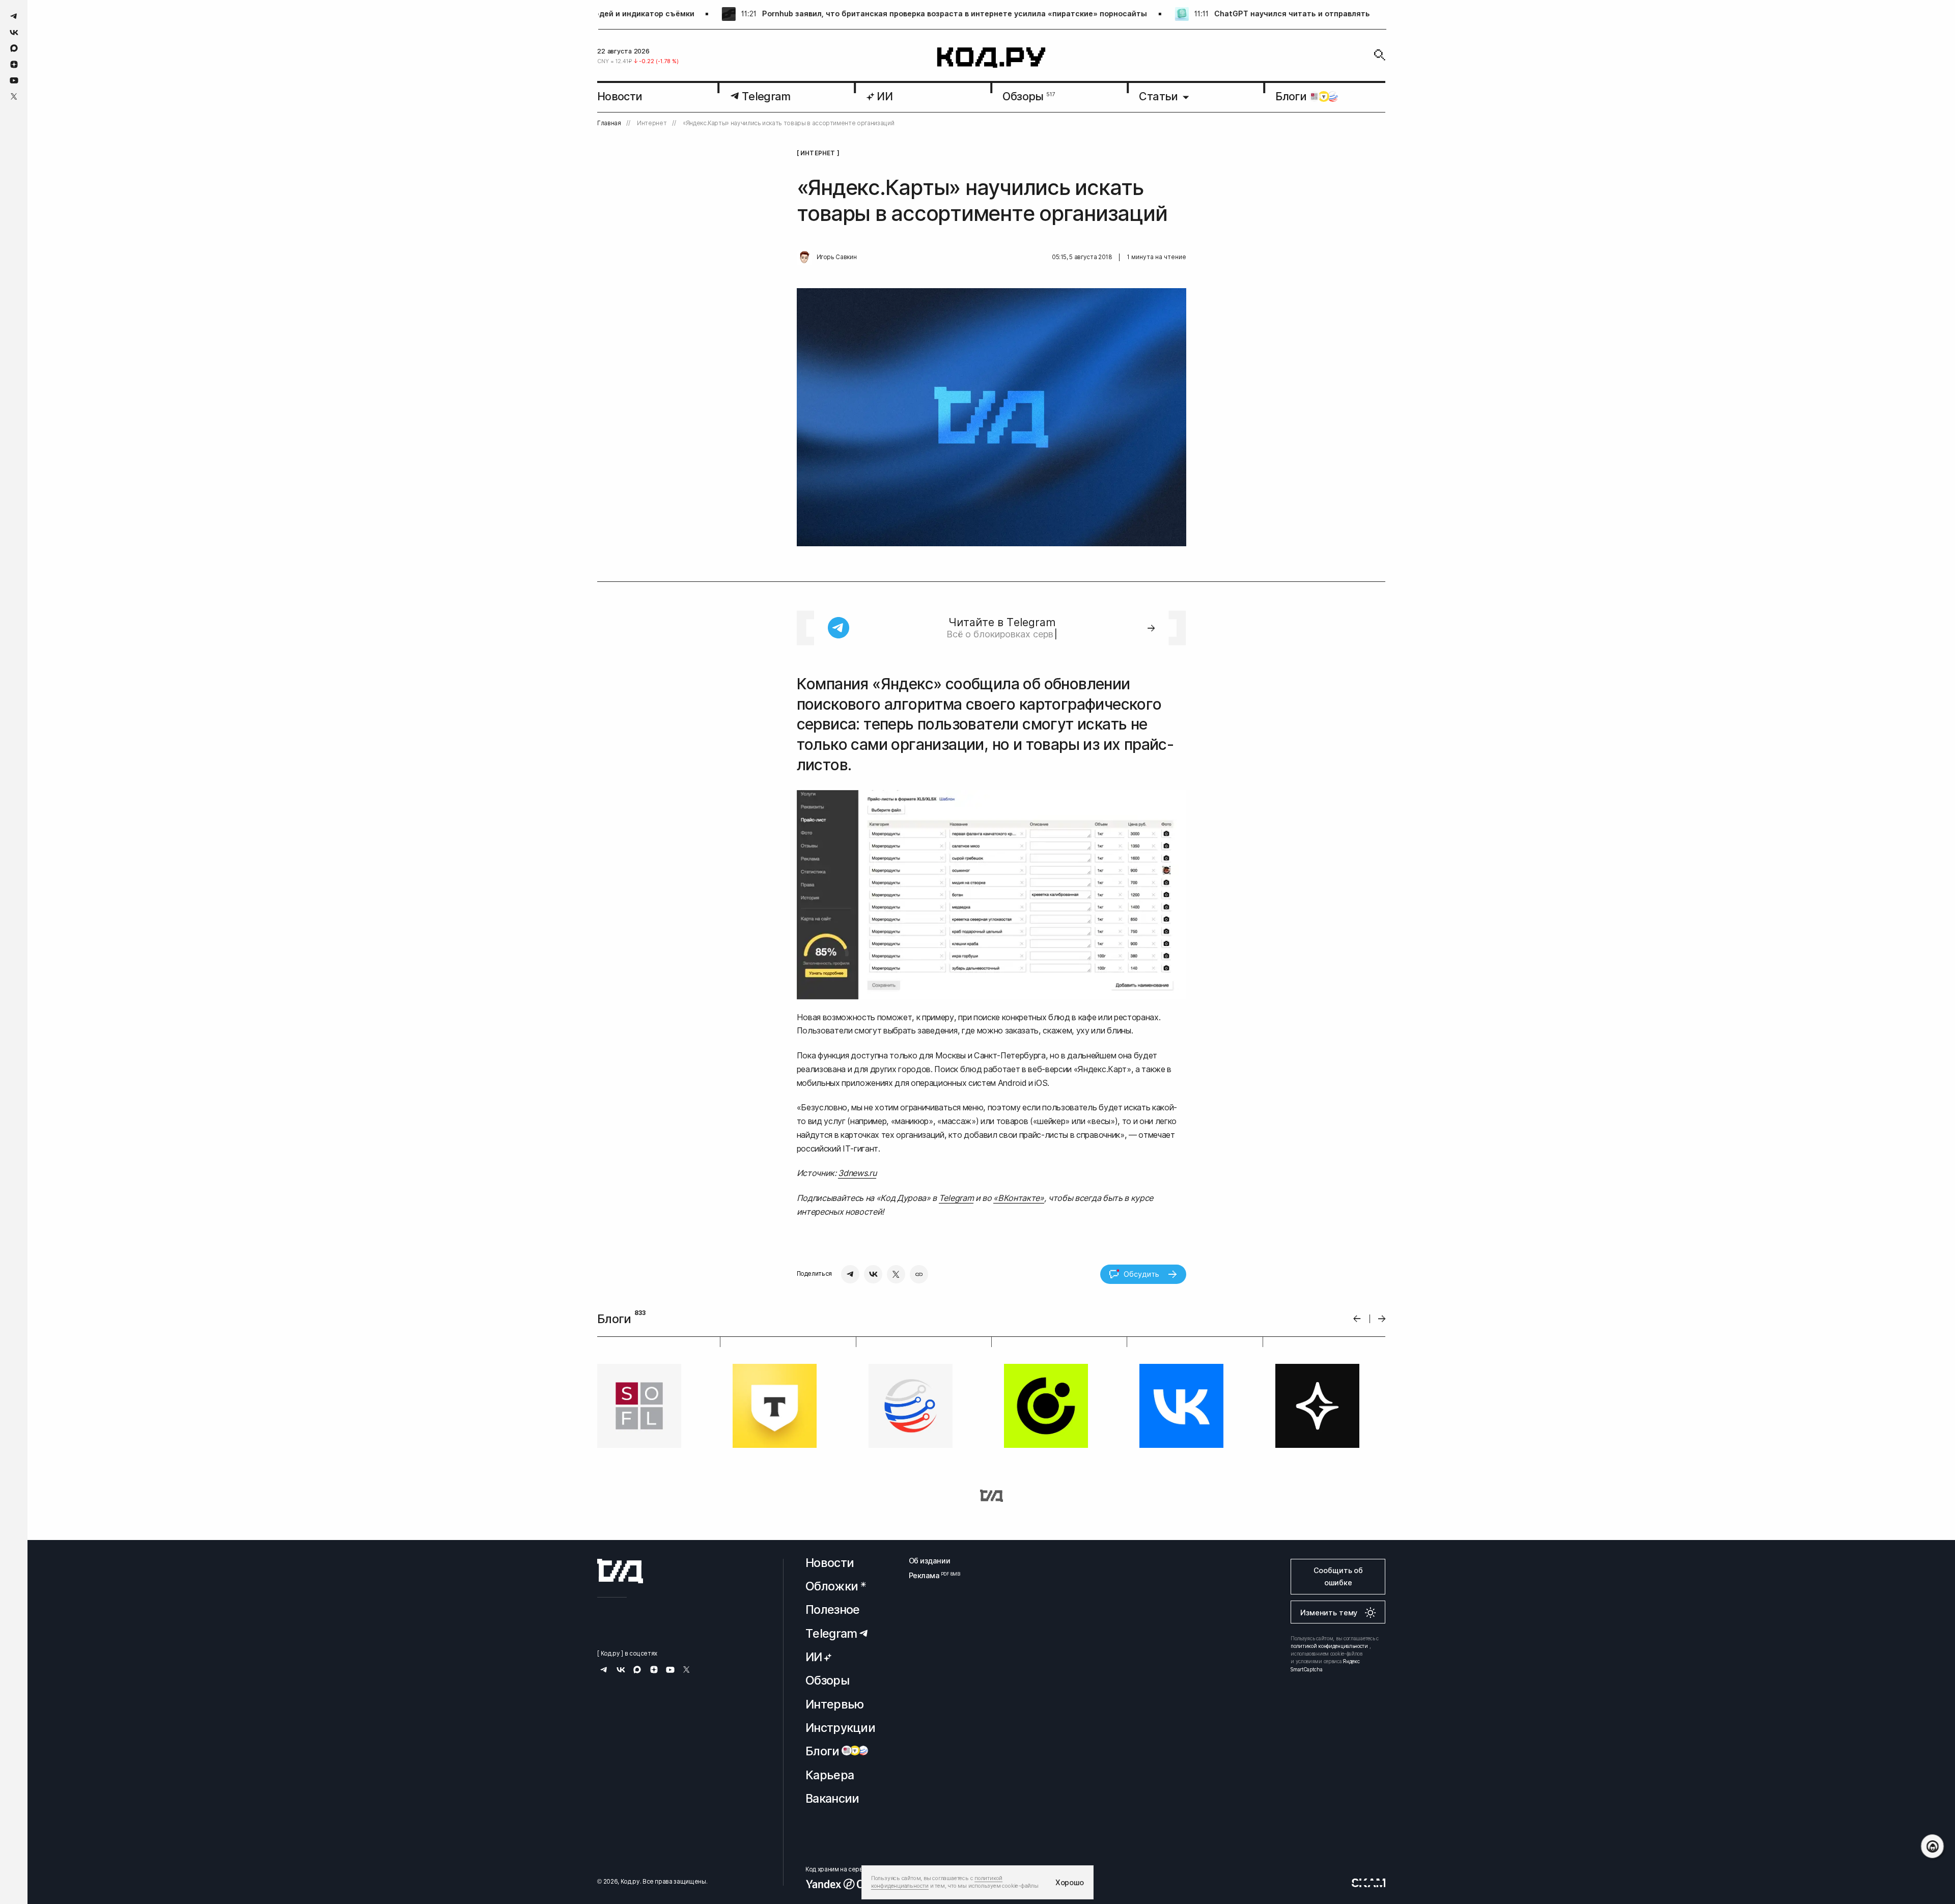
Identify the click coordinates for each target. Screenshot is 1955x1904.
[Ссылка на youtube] (14, 80)
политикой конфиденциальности (1329, 1646)
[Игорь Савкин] (804, 258)
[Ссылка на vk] (14, 32)
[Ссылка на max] (14, 48)
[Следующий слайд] (1382, 1319)
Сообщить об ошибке (1338, 1576)
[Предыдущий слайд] (1357, 1319)
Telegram (956, 1198)
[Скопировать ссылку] (919, 1274)
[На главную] (992, 58)
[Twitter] (896, 1274)
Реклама (930, 1575)
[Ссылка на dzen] (14, 65)
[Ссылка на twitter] (14, 96)
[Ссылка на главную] (620, 1571)
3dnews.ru (857, 1173)
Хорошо (1070, 1882)
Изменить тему (1329, 1613)
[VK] (873, 1274)
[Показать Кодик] (1932, 1846)
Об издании (930, 1561)
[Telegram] (850, 1274)
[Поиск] (1380, 55)
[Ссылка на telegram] (14, 16)
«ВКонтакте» (1018, 1198)
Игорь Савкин (837, 257)
